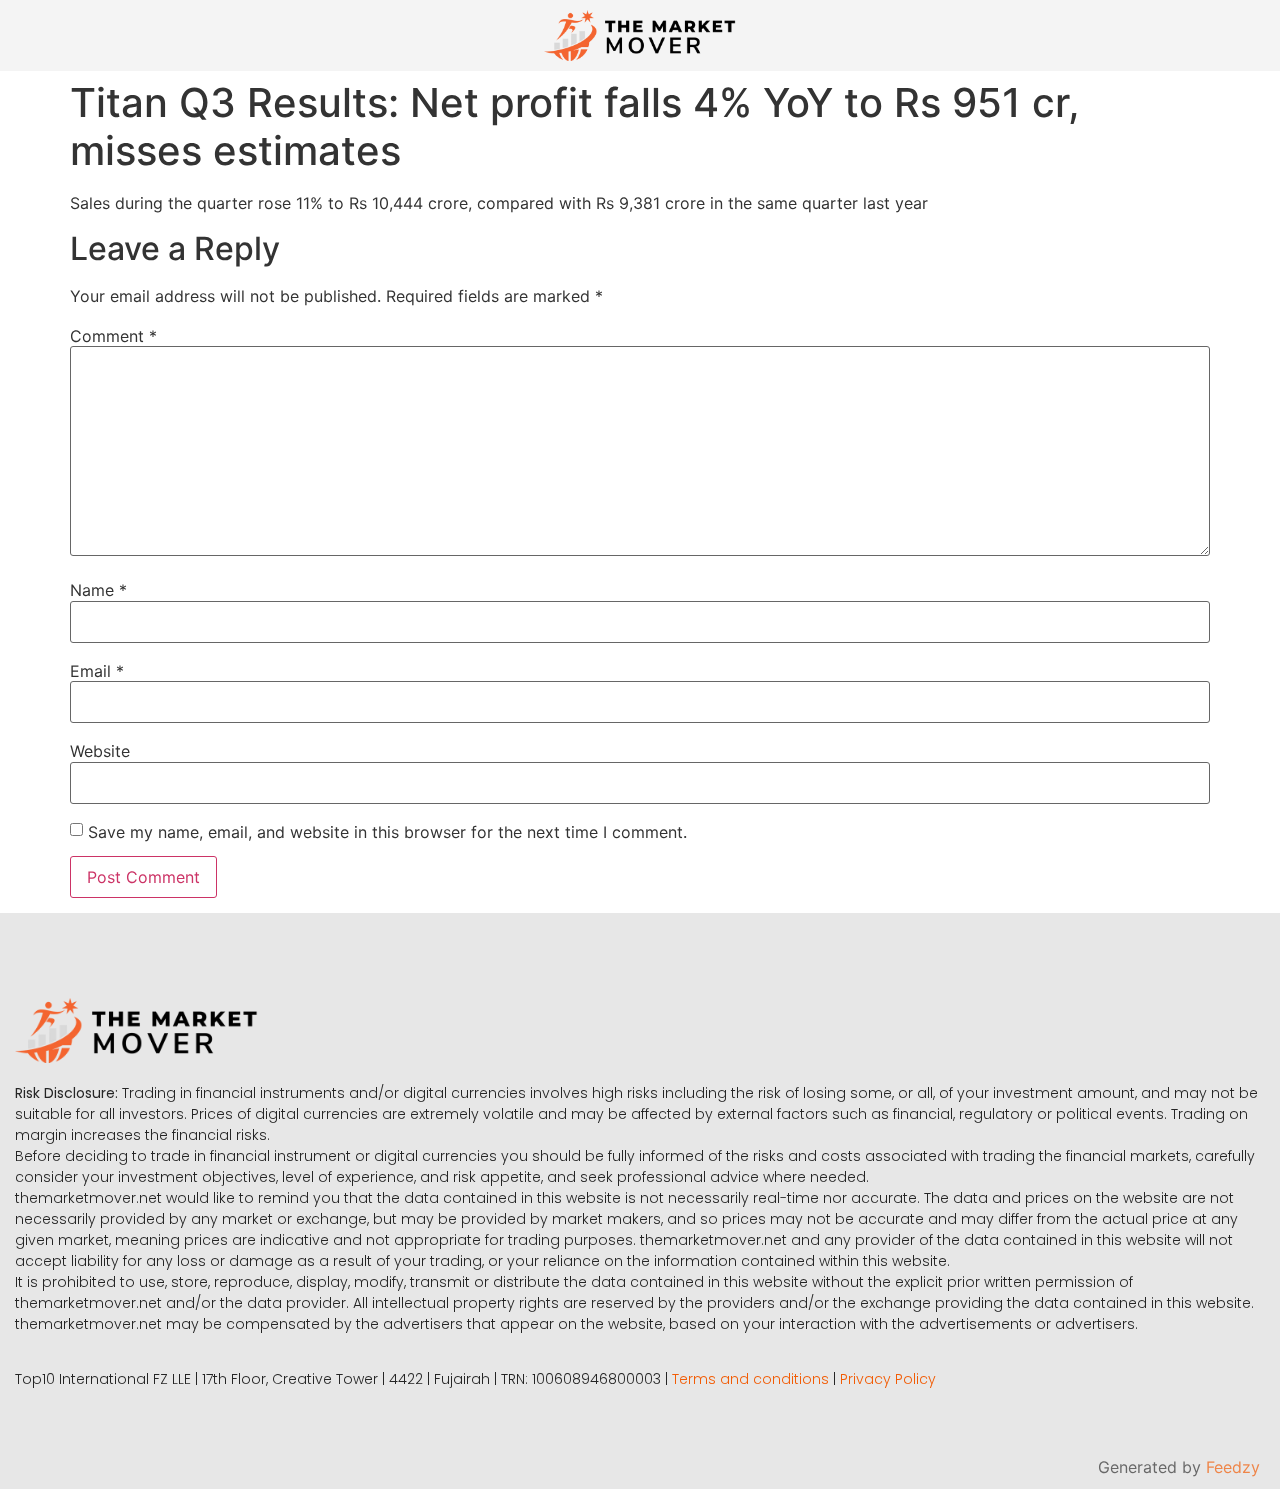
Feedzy (1233, 1467)
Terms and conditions (750, 1379)
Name (98, 590)
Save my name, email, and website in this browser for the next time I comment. (387, 832)
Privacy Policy (888, 1379)
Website (100, 751)
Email (97, 671)
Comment (113, 336)
